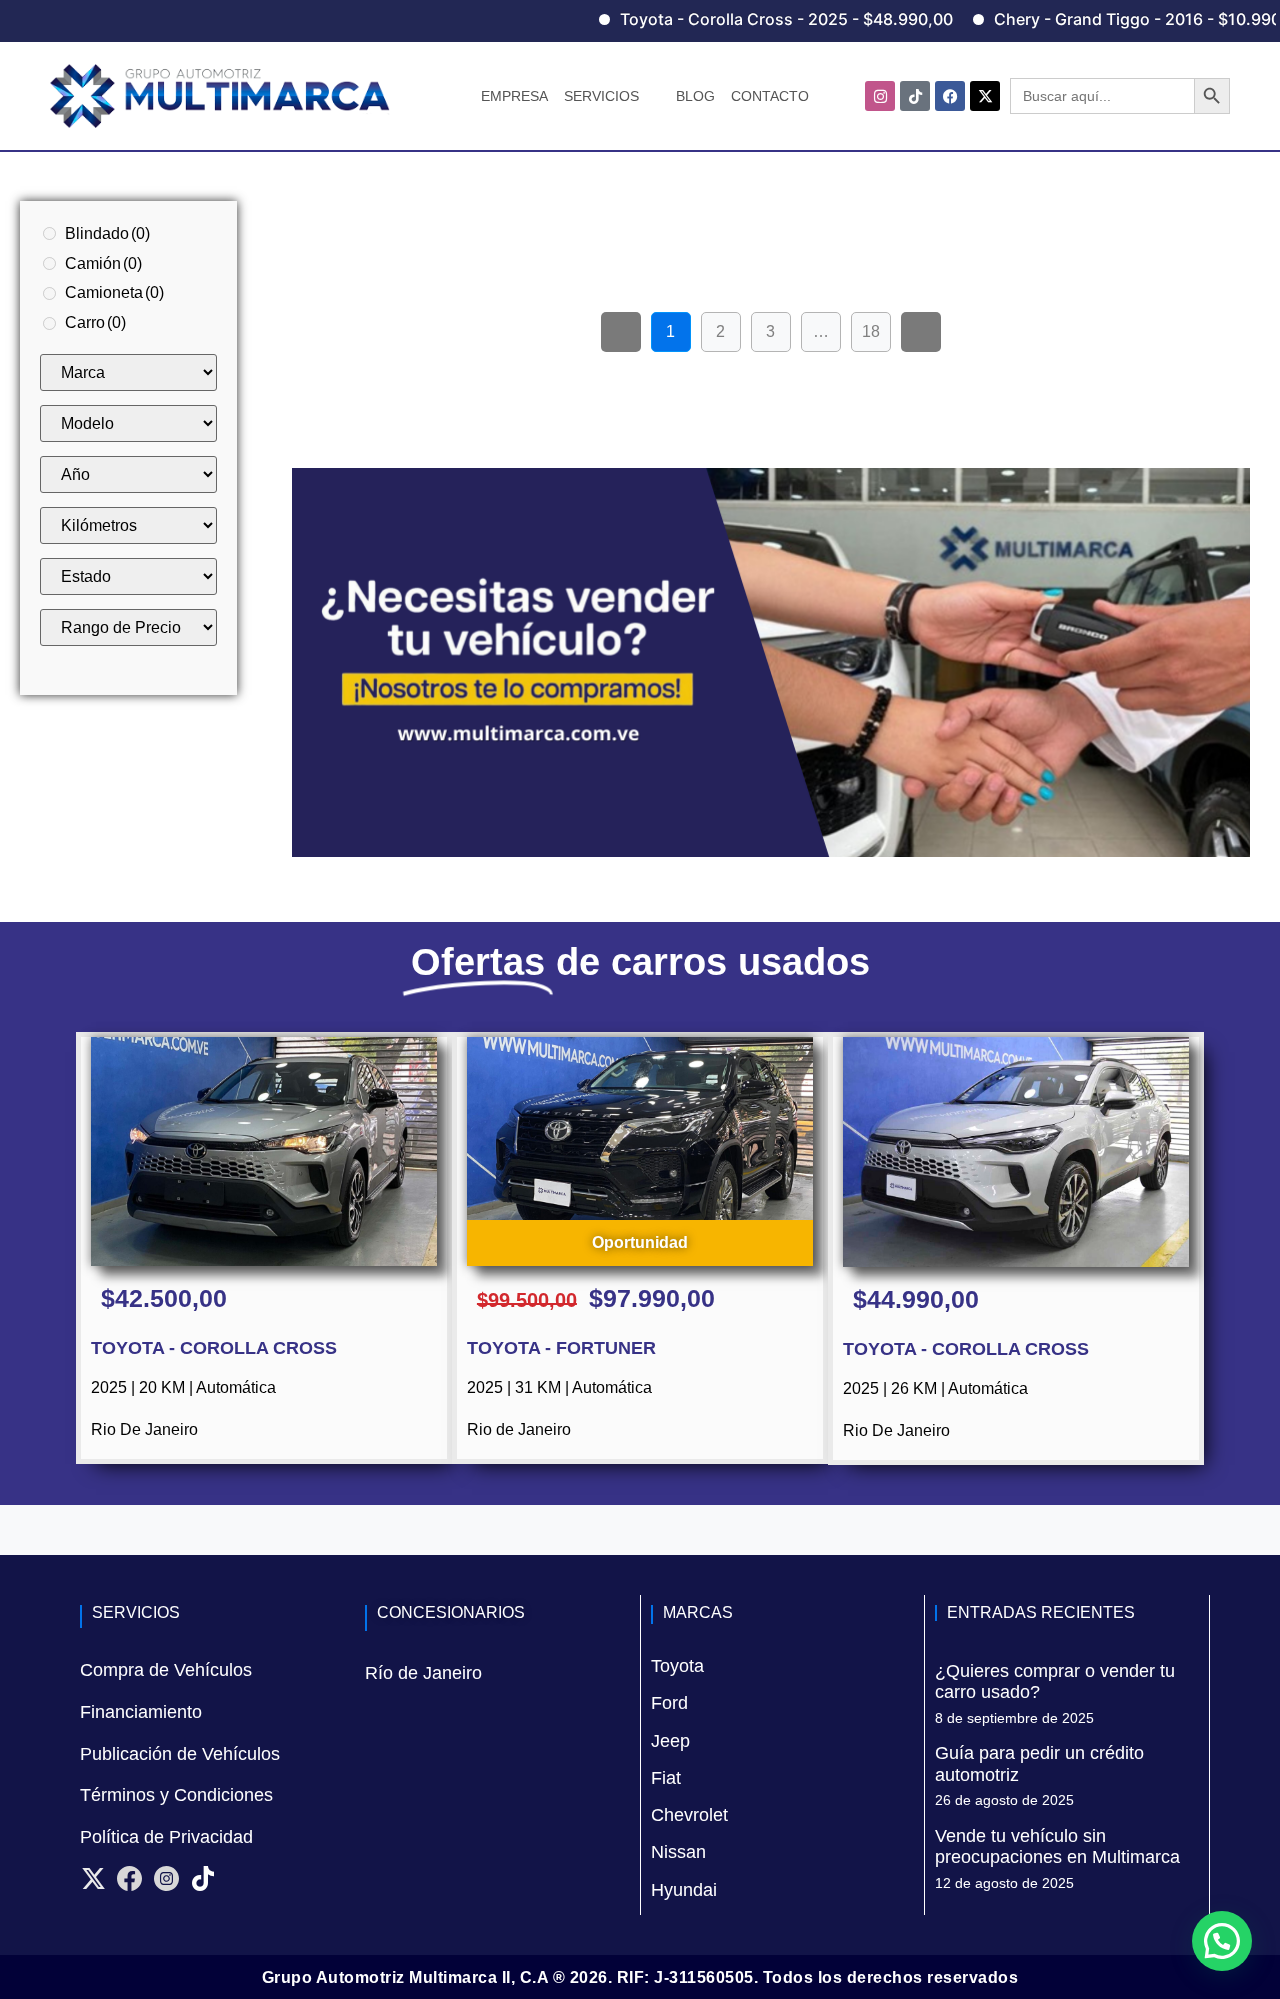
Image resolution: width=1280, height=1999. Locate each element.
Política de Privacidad (166, 1837)
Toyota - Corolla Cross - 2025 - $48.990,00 (739, 19)
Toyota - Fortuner (561, 1348)
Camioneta (114, 292)
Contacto (770, 96)
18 (876, 326)
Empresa (514, 96)
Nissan (678, 1852)
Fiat (666, 1778)
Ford (669, 1703)
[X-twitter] (985, 96)
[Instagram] (880, 96)
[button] (1222, 1941)
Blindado (107, 233)
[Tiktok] (915, 96)
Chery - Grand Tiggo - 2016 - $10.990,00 (1103, 19)
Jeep (670, 1741)
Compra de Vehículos (166, 1670)
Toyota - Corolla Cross (214, 1348)
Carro (95, 322)
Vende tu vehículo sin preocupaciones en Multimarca (1057, 1847)
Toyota (677, 1666)
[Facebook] (950, 96)
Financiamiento (141, 1712)
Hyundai (684, 1890)
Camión (103, 263)
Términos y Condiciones (176, 1795)
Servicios (601, 96)
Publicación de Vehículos (180, 1754)
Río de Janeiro (423, 1673)
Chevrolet (689, 1815)
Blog (695, 96)
